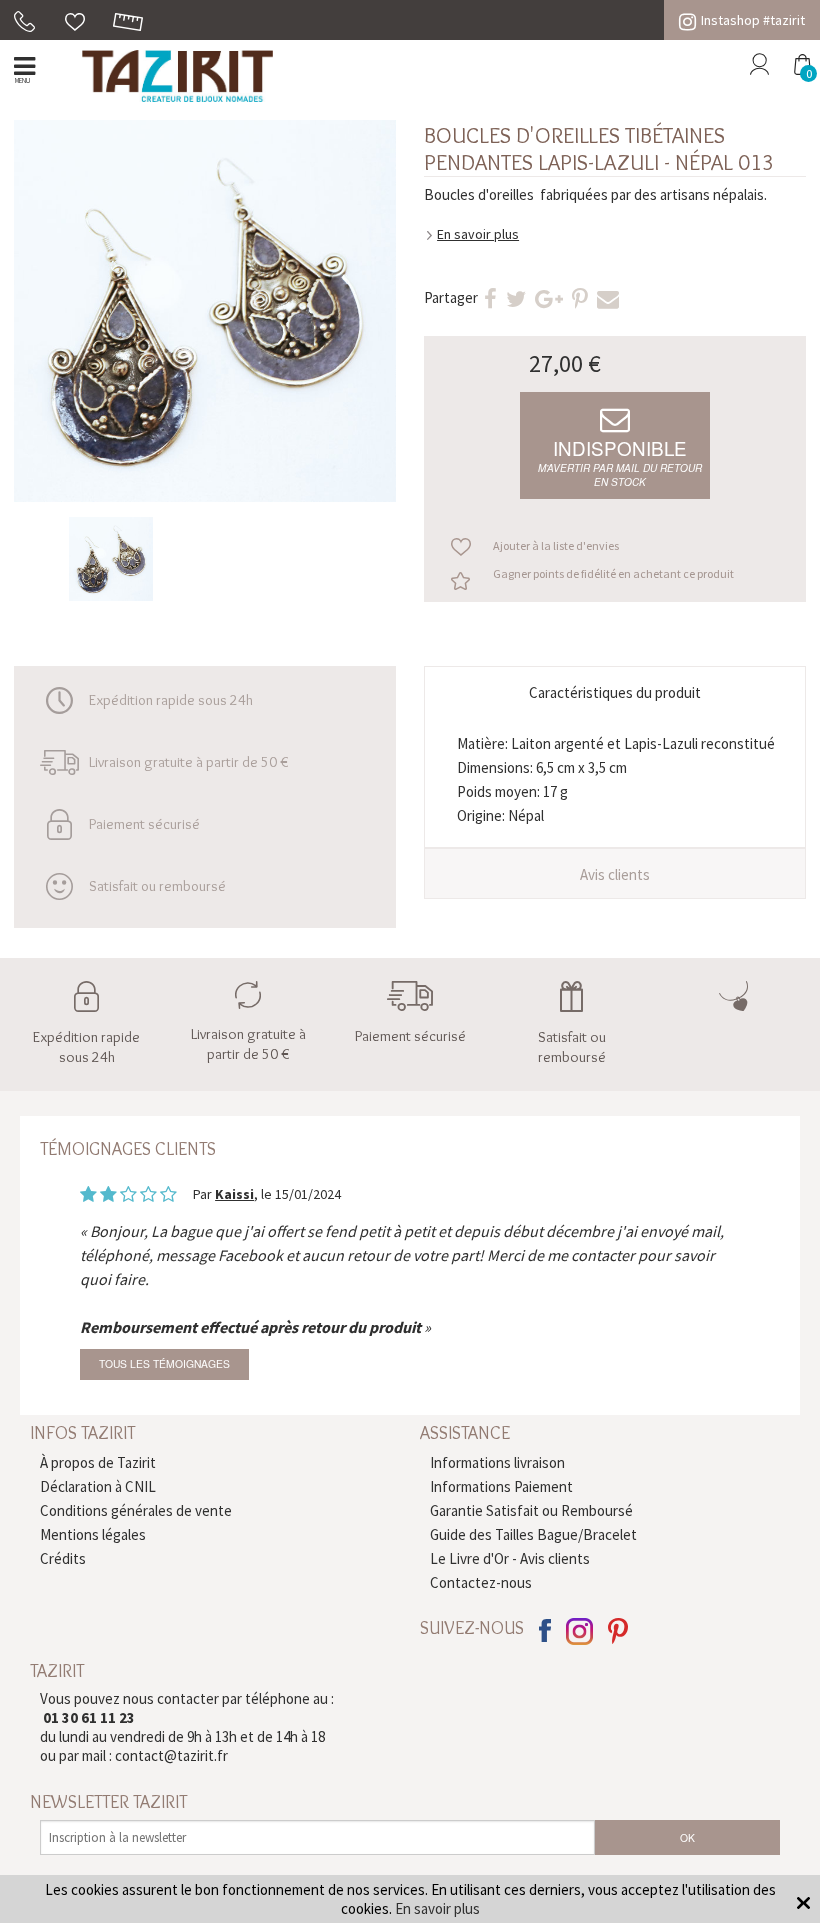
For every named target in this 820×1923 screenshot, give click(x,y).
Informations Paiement (501, 1486)
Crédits (63, 1558)
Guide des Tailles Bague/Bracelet (533, 1534)
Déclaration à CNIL (98, 1486)
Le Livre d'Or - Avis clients (510, 1558)
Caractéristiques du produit (615, 692)
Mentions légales (93, 1534)
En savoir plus (478, 234)
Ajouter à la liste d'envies (556, 545)
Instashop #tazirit (753, 20)
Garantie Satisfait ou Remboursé (531, 1510)
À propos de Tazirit (98, 1462)
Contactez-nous (481, 1582)
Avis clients (615, 874)
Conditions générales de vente (136, 1510)
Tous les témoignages (164, 1363)
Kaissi (234, 1194)
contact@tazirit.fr (171, 1755)
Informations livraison (497, 1462)
